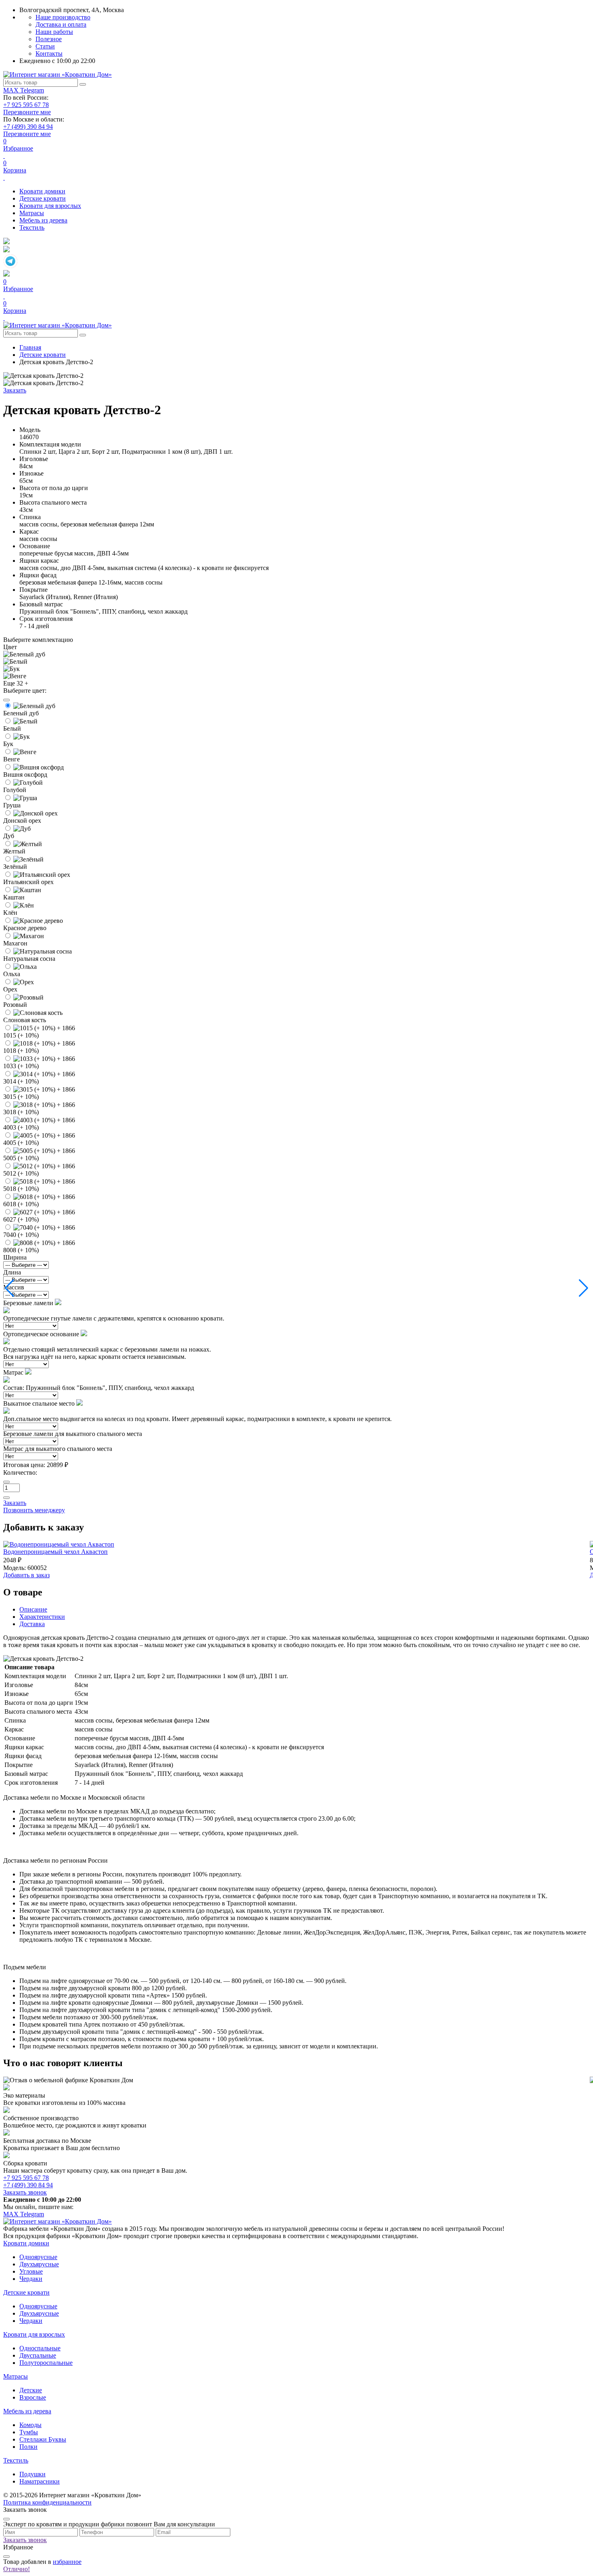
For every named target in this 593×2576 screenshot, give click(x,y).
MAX (12, 90)
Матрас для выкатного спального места (58, 1449)
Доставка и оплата (61, 24)
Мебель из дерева (43, 220)
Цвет (10, 647)
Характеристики (42, 1617)
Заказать (15, 390)
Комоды (30, 2425)
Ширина (15, 1257)
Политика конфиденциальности (47, 2502)
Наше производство (63, 17)
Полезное (49, 39)
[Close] (6, 700)
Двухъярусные (39, 2264)
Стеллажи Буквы (43, 2439)
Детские (31, 2390)
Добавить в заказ (26, 1575)
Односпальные (40, 2348)
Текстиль (32, 227)
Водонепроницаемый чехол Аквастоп (55, 1552)
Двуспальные (38, 2355)
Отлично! (17, 2569)
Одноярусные (38, 2257)
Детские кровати (43, 198)
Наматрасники (40, 2481)
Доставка (32, 1624)
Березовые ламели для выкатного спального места (73, 1434)
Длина (12, 1272)
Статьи (45, 46)
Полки (28, 2447)
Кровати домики (42, 191)
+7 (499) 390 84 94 (28, 127)
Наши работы (54, 32)
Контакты (49, 53)
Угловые (31, 2271)
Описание (33, 1609)
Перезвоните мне (27, 112)
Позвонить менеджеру (34, 1510)
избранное (67, 2562)
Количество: (20, 1472)
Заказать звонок (25, 2192)
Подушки (32, 2474)
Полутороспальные (46, 2363)
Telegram (32, 90)
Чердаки (31, 2279)
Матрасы (32, 213)
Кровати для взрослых (50, 206)
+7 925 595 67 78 (26, 105)
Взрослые (33, 2397)
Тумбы (29, 2432)
